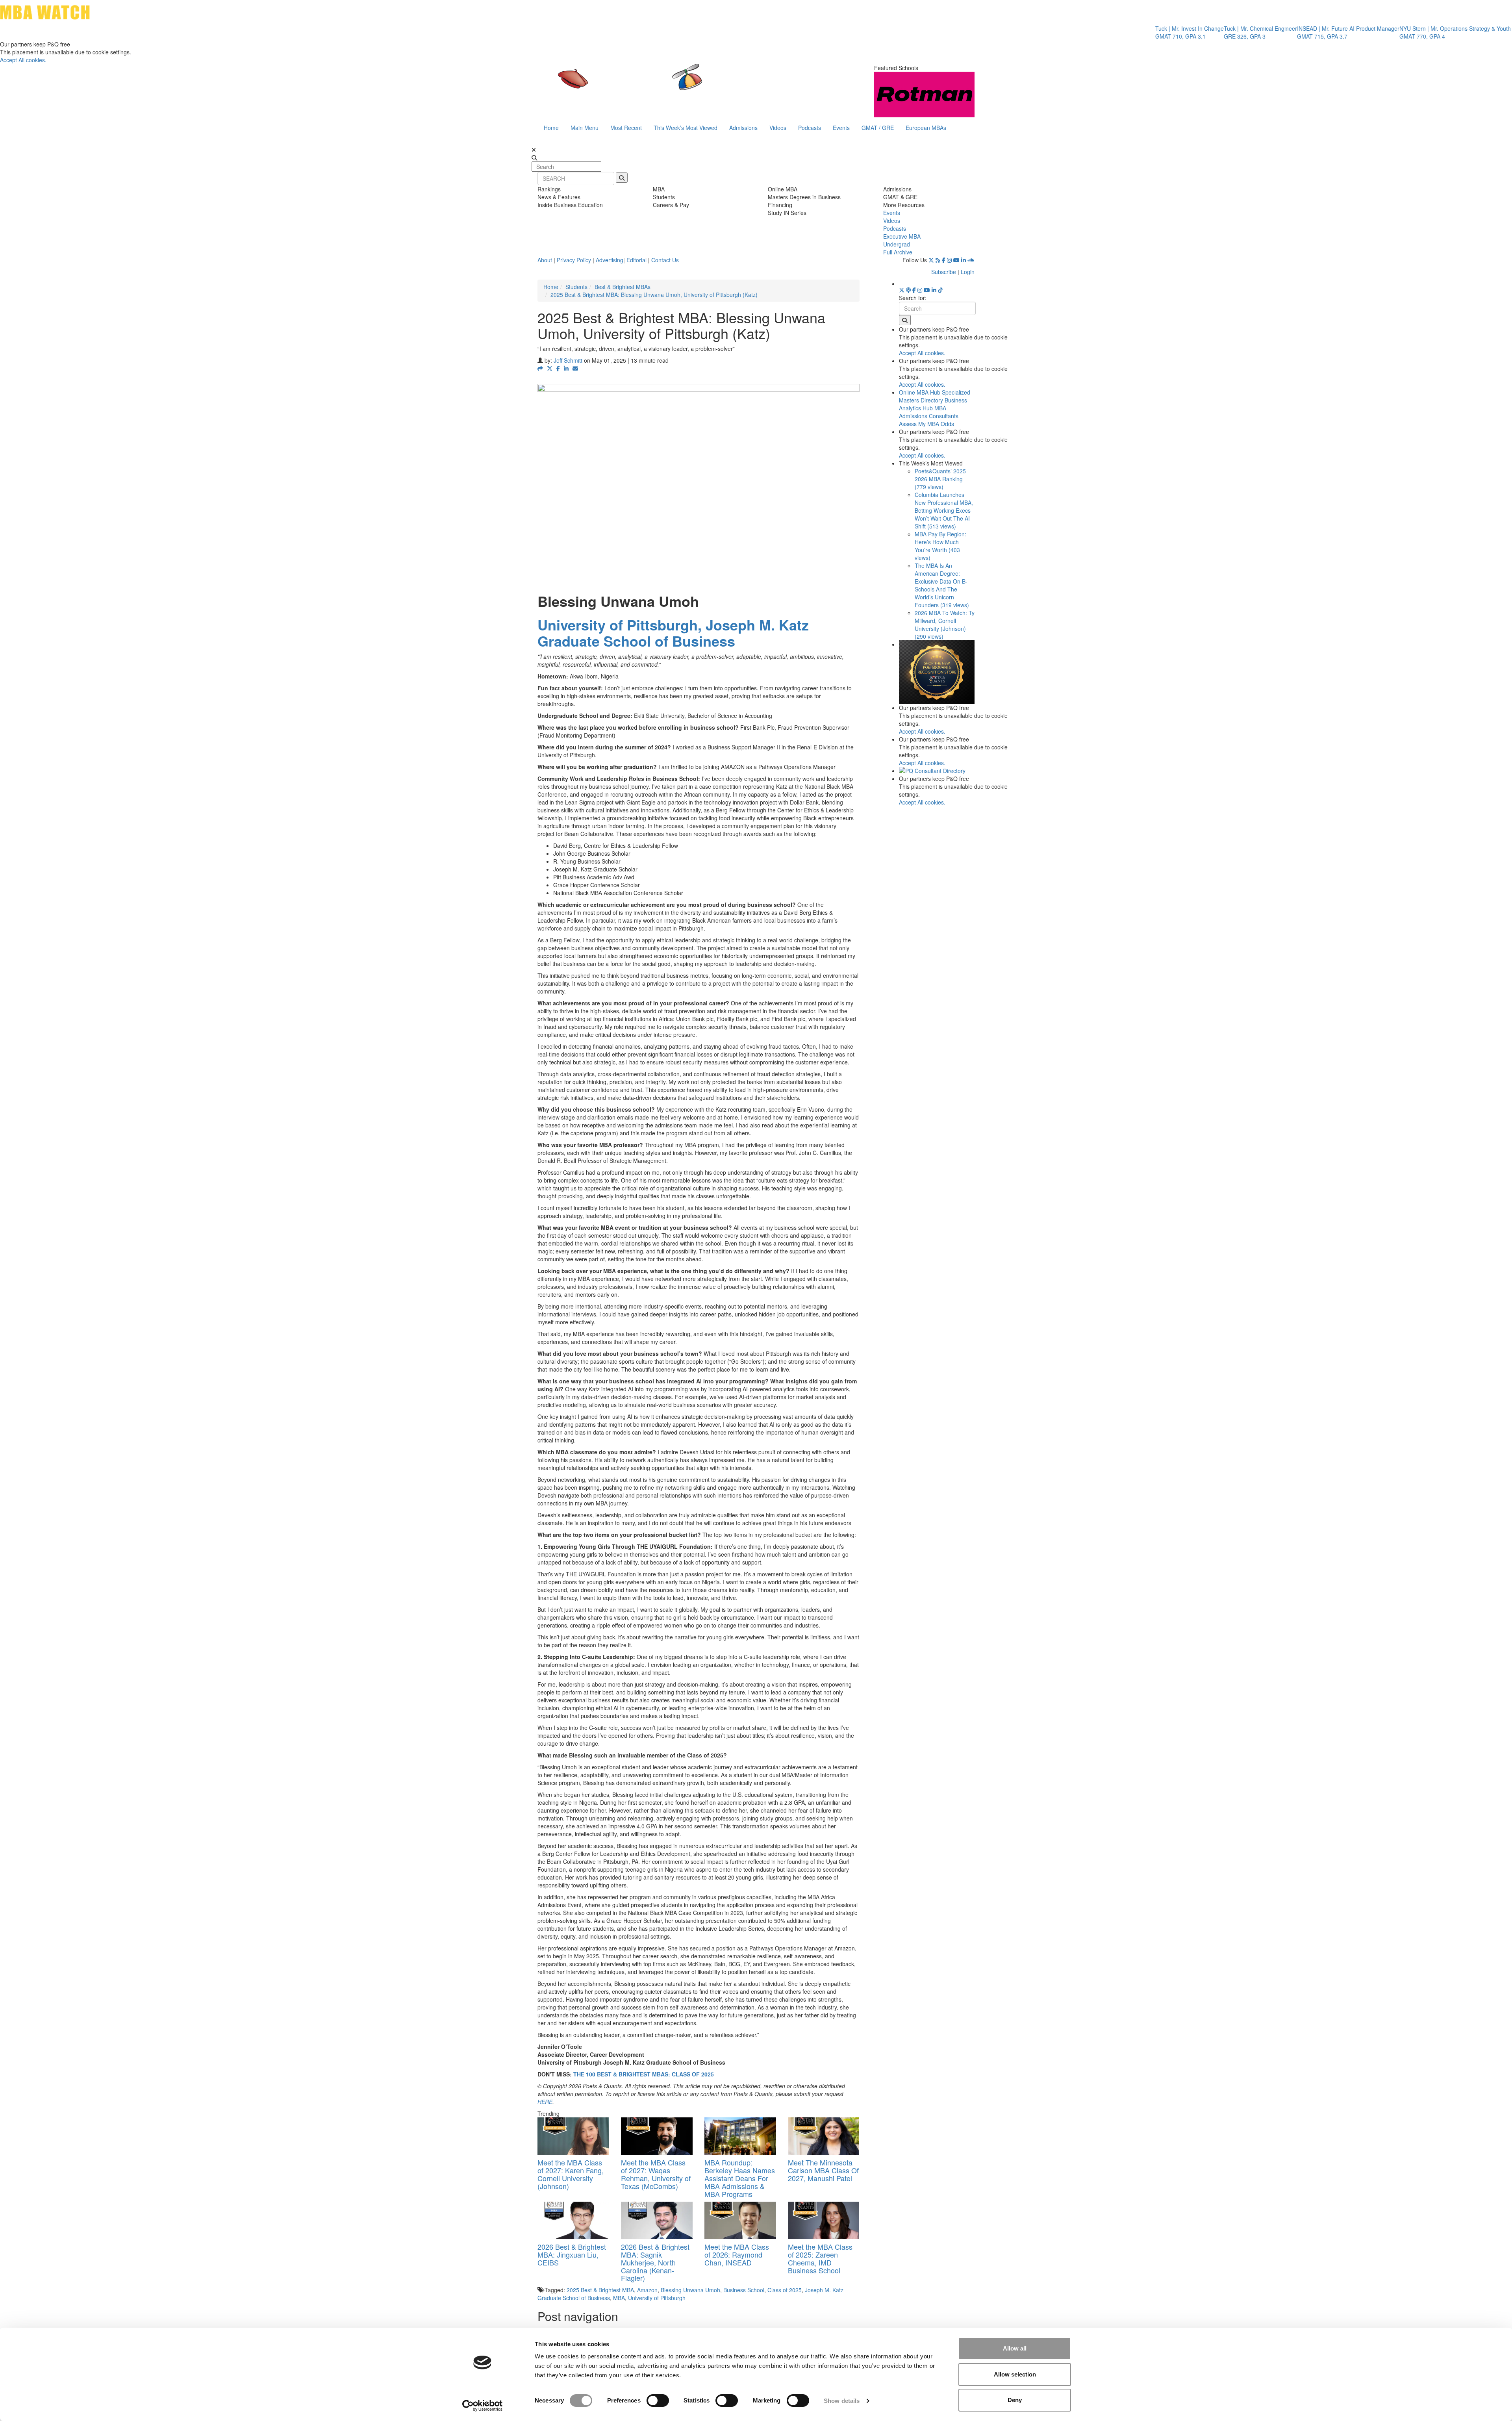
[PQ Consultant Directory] (937, 771)
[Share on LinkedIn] (566, 368)
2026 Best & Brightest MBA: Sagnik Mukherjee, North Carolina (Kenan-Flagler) (655, 2262)
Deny (1015, 2400)
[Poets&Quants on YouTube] (956, 260)
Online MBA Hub (920, 392)
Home (551, 128)
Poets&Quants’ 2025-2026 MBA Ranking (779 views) (941, 479)
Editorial (636, 260)
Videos (778, 128)
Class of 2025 (785, 2290)
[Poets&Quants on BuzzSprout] (908, 290)
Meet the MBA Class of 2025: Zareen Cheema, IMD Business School (820, 2258)
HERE (545, 2102)
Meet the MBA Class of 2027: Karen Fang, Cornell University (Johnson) (571, 2174)
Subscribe (944, 272)
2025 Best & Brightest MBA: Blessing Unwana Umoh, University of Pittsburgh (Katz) (654, 295)
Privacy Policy (574, 260)
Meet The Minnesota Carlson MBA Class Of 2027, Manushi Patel (823, 2170)
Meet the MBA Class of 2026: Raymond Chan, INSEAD (737, 2254)
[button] (540, 368)
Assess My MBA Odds (926, 424)
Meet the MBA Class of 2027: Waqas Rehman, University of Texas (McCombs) (656, 2174)
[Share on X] (550, 368)
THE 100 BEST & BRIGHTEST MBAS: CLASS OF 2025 (644, 2074)
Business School (744, 2290)
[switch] (658, 2401)
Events (841, 128)
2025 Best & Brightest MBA (600, 2290)
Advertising (610, 260)
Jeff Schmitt (568, 360)
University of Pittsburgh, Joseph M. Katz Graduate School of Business (673, 633)
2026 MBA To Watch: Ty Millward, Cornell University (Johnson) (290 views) (945, 625)
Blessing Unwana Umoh (690, 2290)
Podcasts (810, 128)
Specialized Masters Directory (935, 396)
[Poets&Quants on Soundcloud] (971, 260)
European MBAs (926, 128)
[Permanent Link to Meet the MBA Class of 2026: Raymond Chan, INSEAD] (740, 2220)
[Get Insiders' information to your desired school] (937, 672)
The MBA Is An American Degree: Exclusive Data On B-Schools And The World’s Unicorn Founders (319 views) (942, 585)
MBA (619, 2298)
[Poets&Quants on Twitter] (931, 260)
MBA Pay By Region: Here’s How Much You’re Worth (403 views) (940, 546)
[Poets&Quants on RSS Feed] (938, 260)
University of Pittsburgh (657, 2298)
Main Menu (585, 128)
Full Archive (898, 252)
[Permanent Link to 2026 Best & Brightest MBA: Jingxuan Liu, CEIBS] (573, 2220)
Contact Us (665, 260)
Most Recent (626, 128)
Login (968, 272)
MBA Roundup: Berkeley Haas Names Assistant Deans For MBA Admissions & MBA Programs (740, 2178)
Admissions (743, 128)
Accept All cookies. (23, 60)
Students (576, 287)
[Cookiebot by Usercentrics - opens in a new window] (483, 2406)
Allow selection (1015, 2374)
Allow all (1015, 2348)
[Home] (675, 85)
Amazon (647, 2290)
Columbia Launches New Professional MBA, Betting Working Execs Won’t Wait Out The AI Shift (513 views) (944, 510)
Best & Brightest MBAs (623, 287)
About (545, 260)
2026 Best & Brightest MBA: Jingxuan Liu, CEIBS (572, 2254)
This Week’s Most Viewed (686, 128)
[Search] (622, 178)
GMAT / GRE (878, 128)
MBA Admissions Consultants (929, 412)
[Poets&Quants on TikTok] (940, 290)
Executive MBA (902, 236)
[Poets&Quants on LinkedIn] (964, 260)
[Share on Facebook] (558, 368)
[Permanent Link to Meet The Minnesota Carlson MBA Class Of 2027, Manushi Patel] (824, 2136)
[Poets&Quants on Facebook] (944, 260)
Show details (842, 2401)
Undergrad (897, 244)
